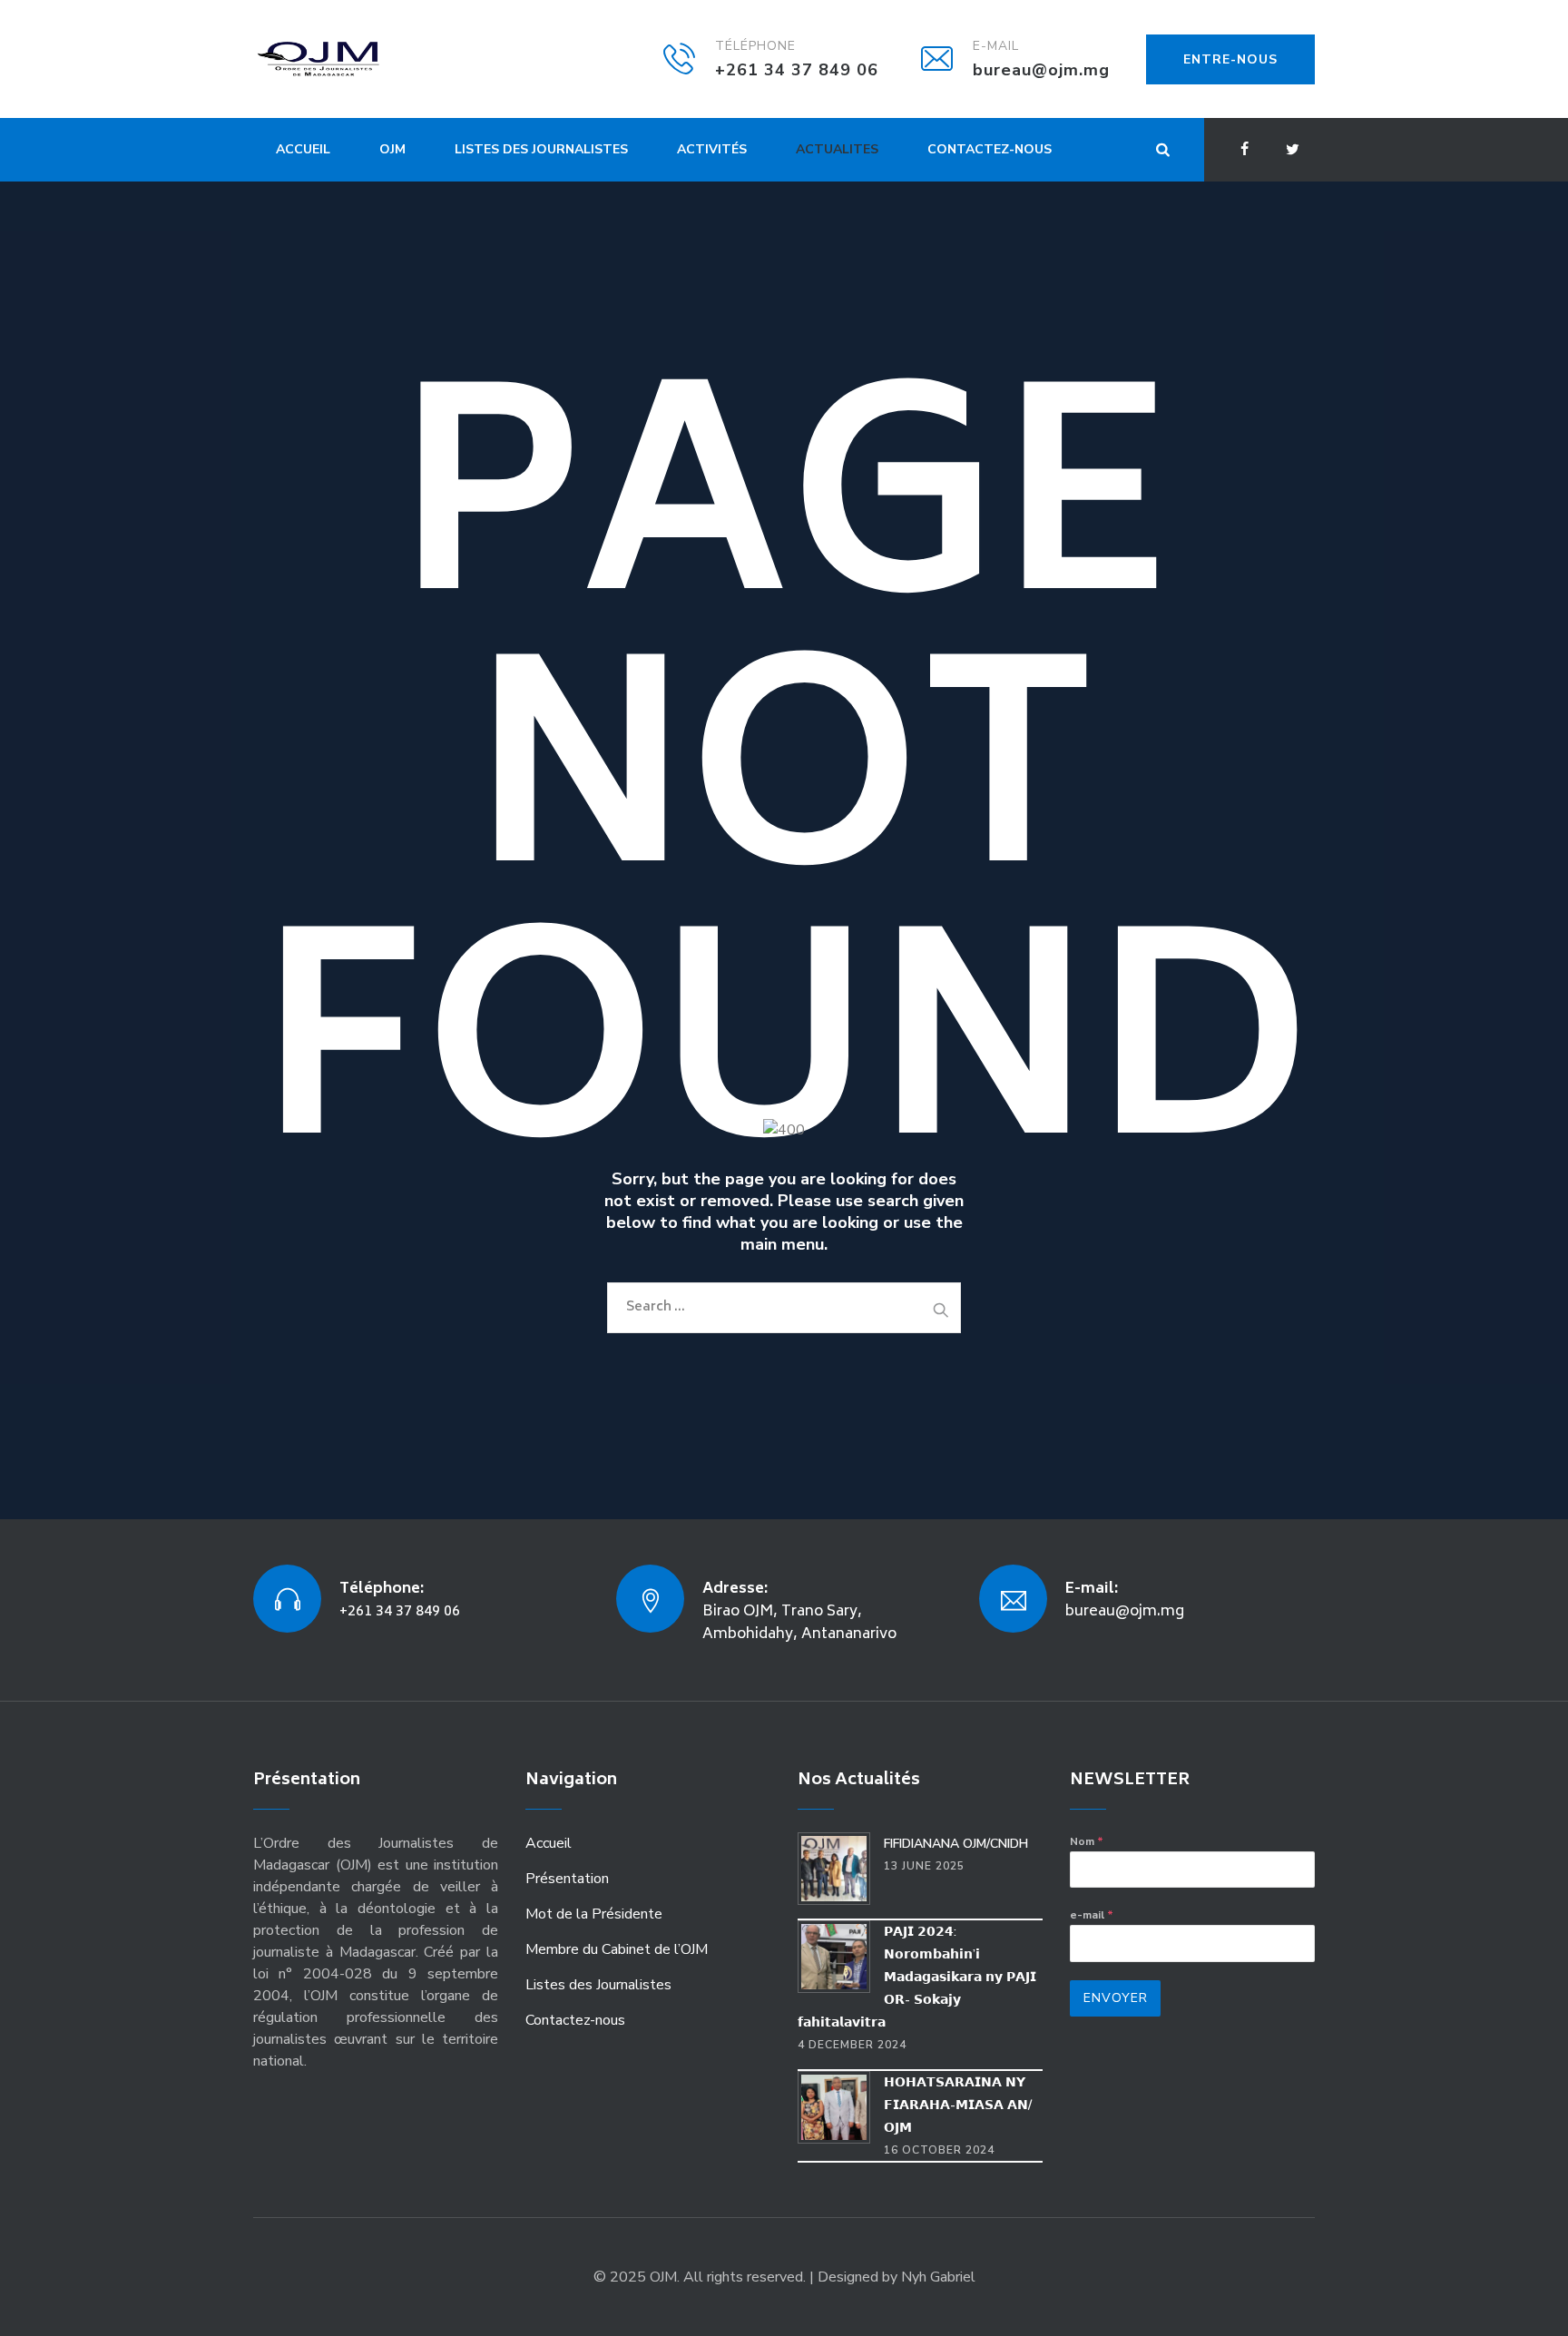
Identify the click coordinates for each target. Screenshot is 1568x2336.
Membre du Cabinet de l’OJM (617, 1949)
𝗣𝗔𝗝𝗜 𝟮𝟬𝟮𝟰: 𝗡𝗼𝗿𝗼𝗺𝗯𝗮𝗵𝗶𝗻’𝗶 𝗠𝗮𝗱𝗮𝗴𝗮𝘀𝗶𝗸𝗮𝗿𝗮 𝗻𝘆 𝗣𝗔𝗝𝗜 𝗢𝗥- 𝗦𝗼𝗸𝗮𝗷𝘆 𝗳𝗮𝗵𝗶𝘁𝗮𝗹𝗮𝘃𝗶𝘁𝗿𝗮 (917, 1977)
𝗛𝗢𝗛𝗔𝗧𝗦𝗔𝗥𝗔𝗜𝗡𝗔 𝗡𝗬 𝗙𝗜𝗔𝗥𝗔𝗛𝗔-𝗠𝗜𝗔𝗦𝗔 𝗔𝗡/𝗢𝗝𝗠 (958, 2105)
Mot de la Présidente (594, 1914)
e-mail (1092, 1915)
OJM (392, 149)
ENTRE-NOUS (1230, 59)
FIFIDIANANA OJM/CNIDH (956, 1844)
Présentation (567, 1879)
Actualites (837, 149)
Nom (1087, 1841)
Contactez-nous (990, 149)
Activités (712, 149)
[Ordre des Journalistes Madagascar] (346, 59)
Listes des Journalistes (541, 149)
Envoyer (1116, 1998)
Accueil (303, 149)
